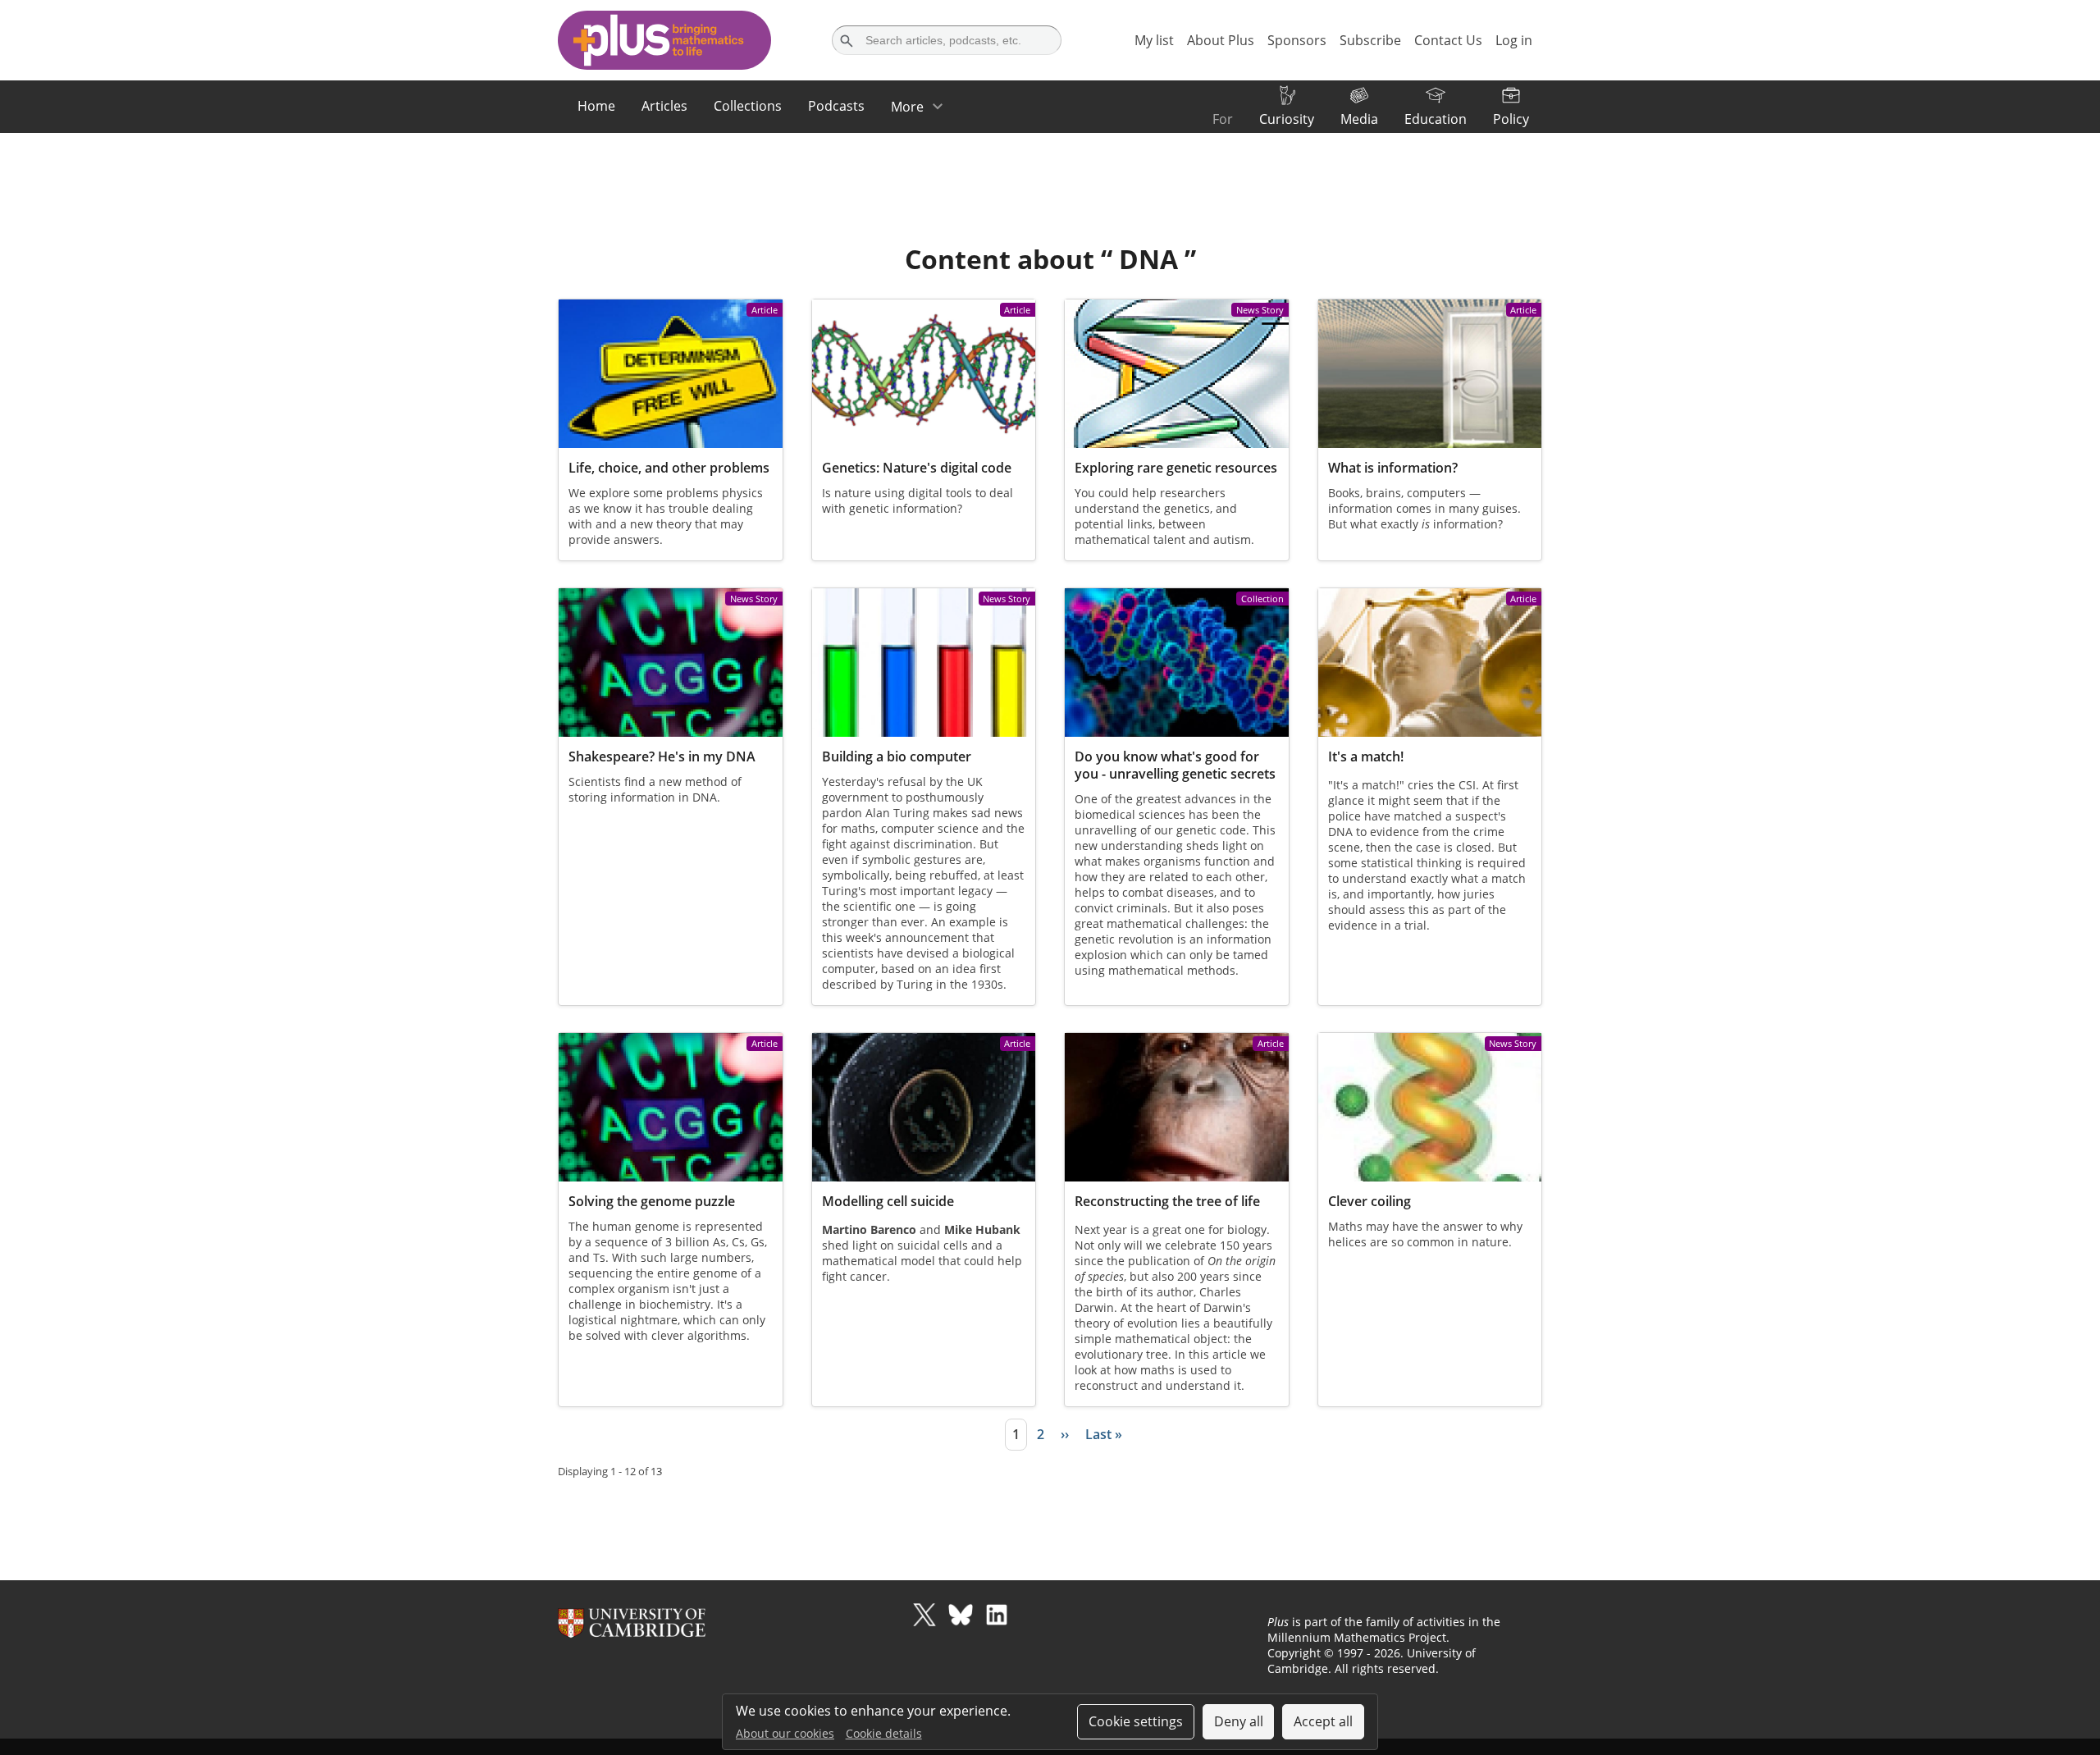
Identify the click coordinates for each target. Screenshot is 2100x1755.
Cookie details (884, 1733)
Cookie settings (1136, 1721)
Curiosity (1287, 119)
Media (1359, 119)
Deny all (1239, 1721)
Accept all (1323, 1721)
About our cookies (785, 1733)
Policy (1511, 119)
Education (1436, 119)
